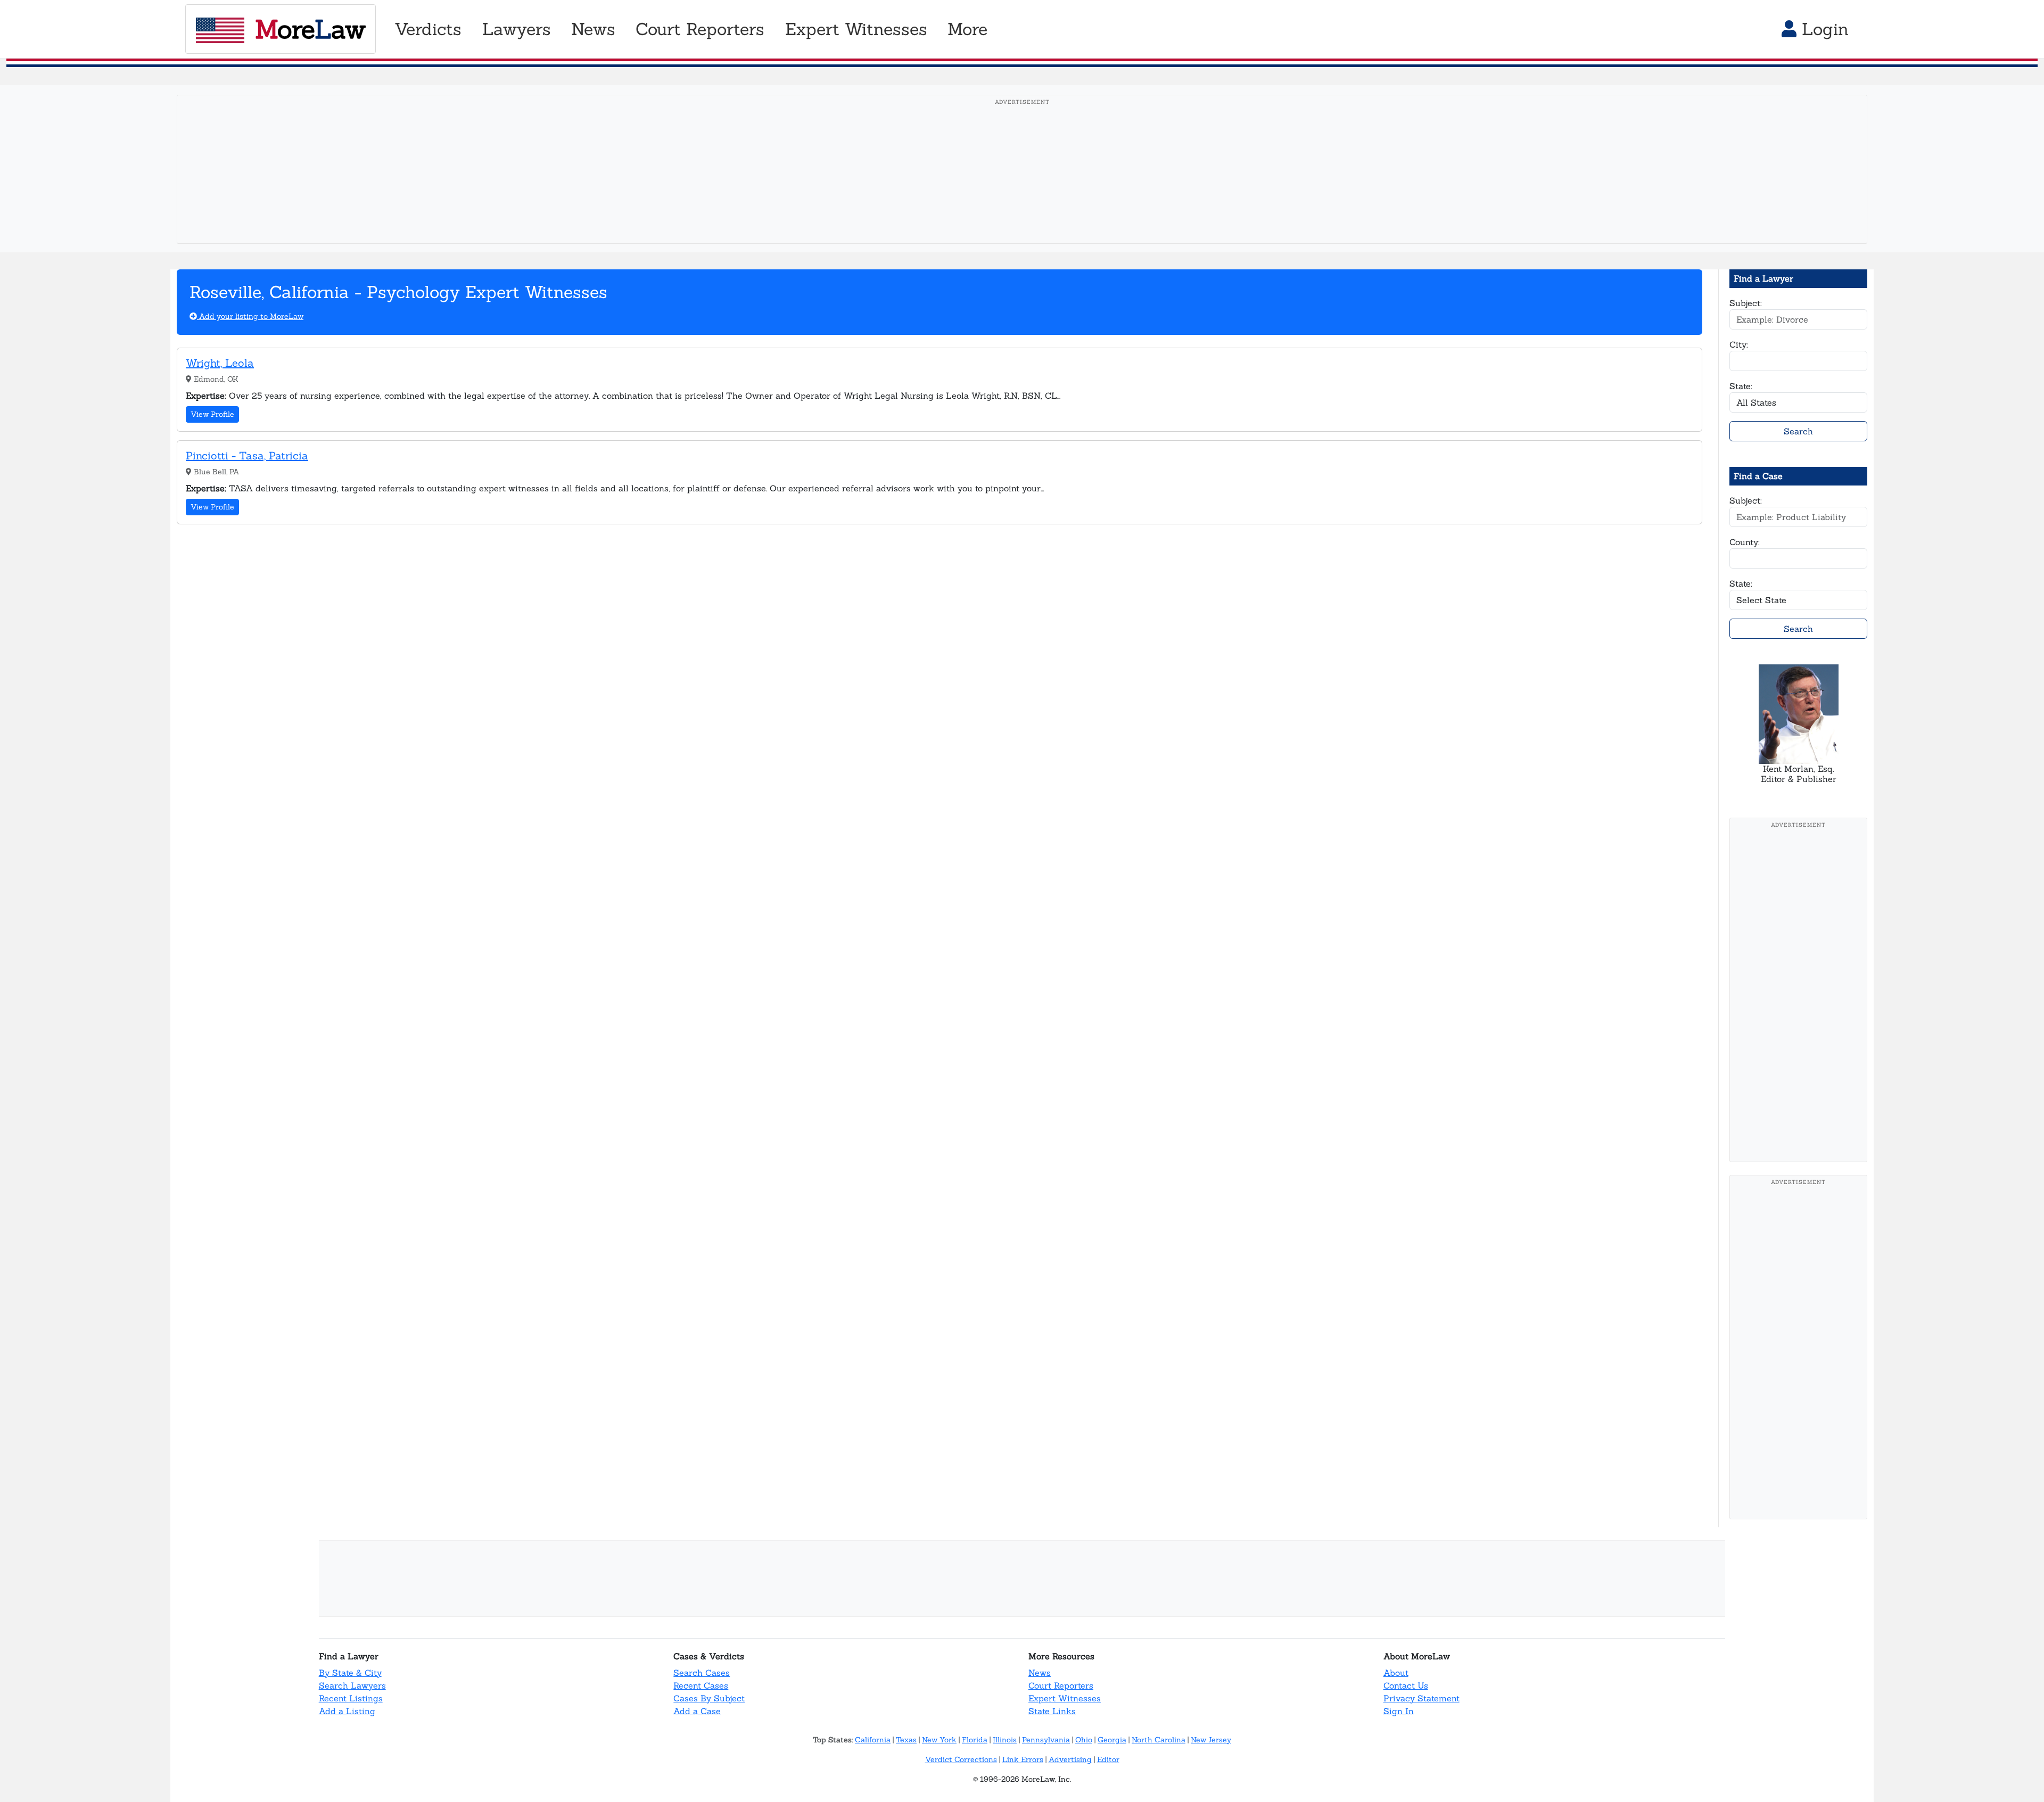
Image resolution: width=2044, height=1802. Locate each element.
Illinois (1005, 1740)
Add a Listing (347, 1711)
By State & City (350, 1673)
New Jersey (1211, 1740)
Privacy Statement (1421, 1698)
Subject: (1746, 303)
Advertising (1070, 1759)
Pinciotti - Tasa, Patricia (247, 455)
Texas (906, 1740)
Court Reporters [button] (700, 29)
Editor (1108, 1759)
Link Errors (1023, 1759)
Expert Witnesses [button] (856, 29)
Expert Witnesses (1065, 1698)
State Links (1052, 1711)
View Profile (212, 414)
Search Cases (702, 1673)
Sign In (1399, 1711)
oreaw (310, 29)
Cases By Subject (709, 1698)
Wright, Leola (220, 363)
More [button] (967, 29)
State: (1741, 386)
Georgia (1112, 1740)
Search (1798, 431)
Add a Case (697, 1711)
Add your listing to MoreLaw (250, 316)
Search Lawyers (352, 1685)
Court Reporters (1061, 1685)
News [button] (593, 29)
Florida (975, 1740)
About (1396, 1673)
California (873, 1740)
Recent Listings (351, 1698)
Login (1823, 29)
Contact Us (1406, 1685)
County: (1745, 542)
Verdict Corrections (961, 1759)
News (1040, 1673)
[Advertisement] (1022, 186)
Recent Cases (701, 1685)
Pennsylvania (1046, 1740)
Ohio (1084, 1740)
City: (1739, 344)
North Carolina (1159, 1740)
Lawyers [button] (517, 29)
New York (939, 1740)
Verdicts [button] (428, 29)
